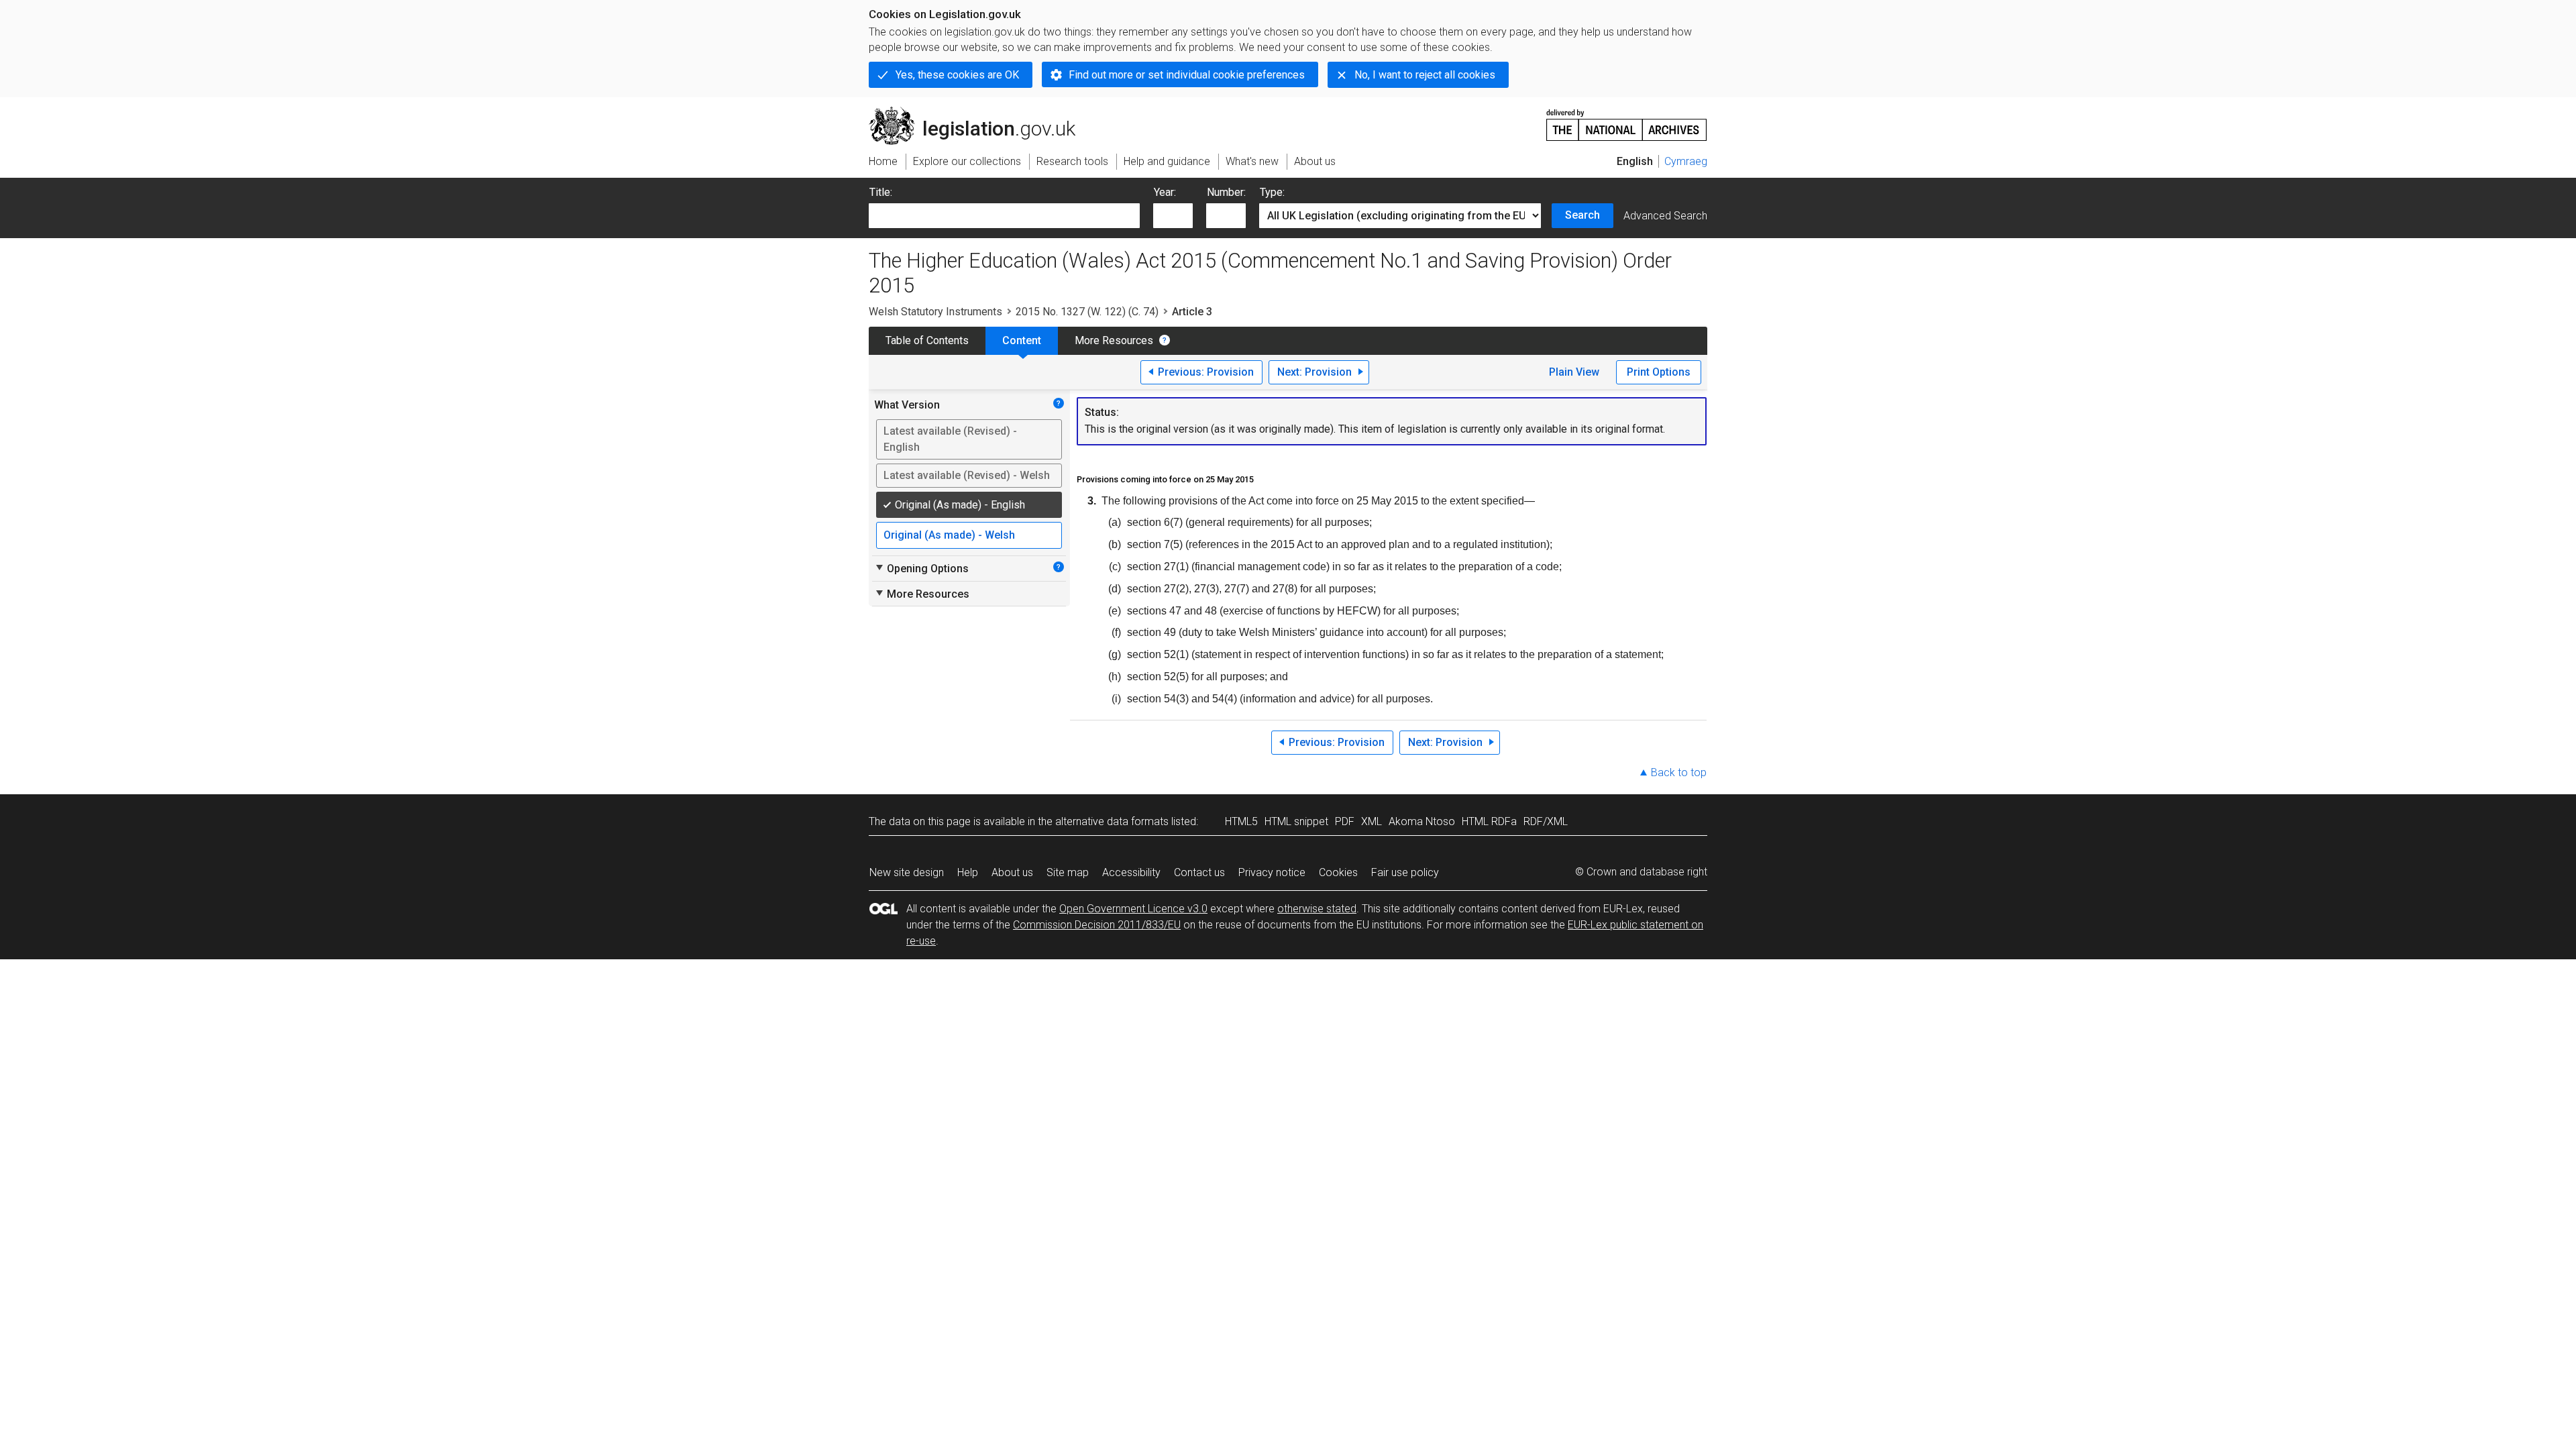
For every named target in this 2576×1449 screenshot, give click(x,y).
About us (1012, 872)
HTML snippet (1296, 821)
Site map (1068, 872)
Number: (1226, 192)
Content (1022, 340)
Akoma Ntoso (1422, 821)
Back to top (1679, 772)
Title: (881, 192)
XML (1372, 821)
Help (968, 872)
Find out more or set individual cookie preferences (1187, 75)
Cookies (1338, 872)
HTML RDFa (1489, 821)
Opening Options (921, 568)
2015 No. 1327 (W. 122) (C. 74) (1087, 312)
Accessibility (1131, 872)
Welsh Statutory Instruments (935, 312)
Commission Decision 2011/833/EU (1097, 925)
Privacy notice (1272, 872)
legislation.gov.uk (980, 112)
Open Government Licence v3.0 (1133, 909)
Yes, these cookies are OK (957, 75)
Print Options (1659, 372)
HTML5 (1241, 821)
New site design (907, 872)
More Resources (1114, 340)
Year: (1165, 192)
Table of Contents (927, 340)
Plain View (1574, 372)
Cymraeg (1686, 161)
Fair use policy (1405, 872)
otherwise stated (1317, 909)
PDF (1345, 821)
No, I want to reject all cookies (1425, 75)
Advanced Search (1665, 216)
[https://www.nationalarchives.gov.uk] (1627, 120)
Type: (1272, 192)
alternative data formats (1112, 821)
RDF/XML (1546, 821)
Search (1582, 215)
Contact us (1199, 872)
